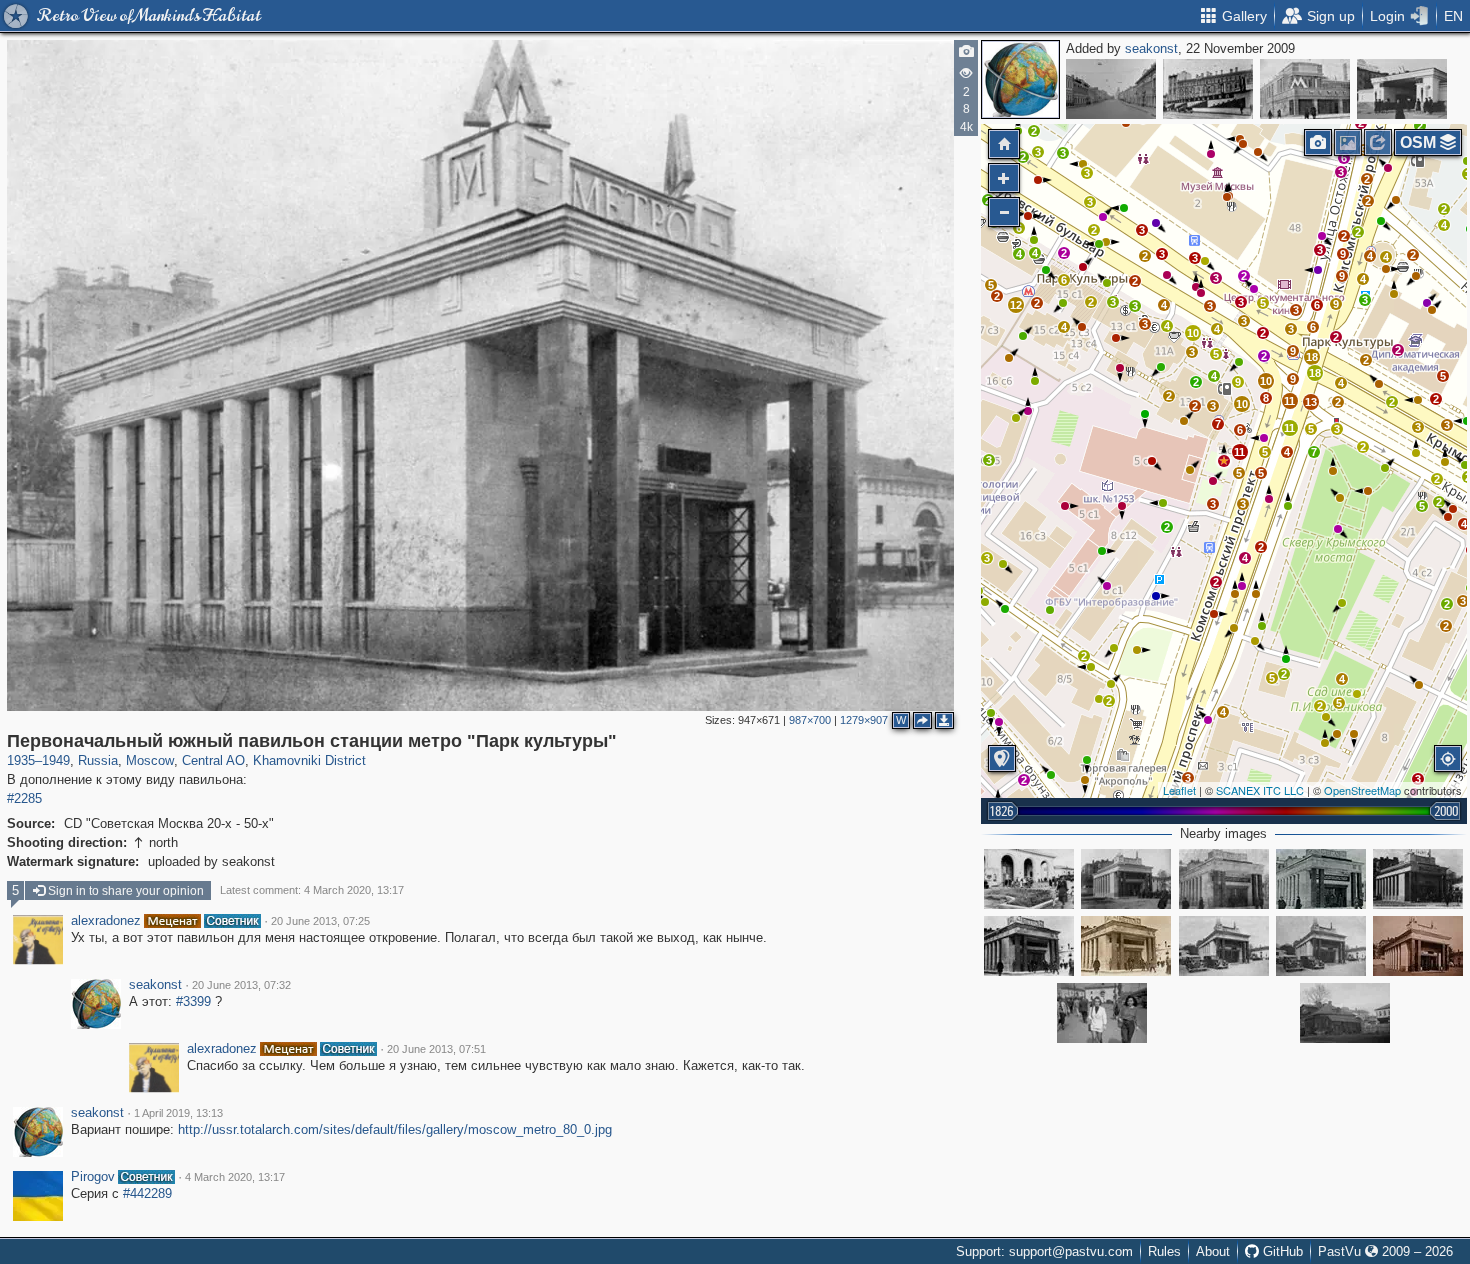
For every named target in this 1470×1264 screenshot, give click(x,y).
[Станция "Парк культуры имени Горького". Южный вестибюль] (1321, 946)
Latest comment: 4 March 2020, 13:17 (312, 890)
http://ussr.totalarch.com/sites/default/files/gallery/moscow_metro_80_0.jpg (395, 1129)
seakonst (1151, 48)
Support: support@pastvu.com (1044, 1251)
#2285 (24, 798)
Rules (1164, 1251)
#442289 (147, 1193)
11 (1239, 452)
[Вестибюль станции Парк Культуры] (1126, 946)
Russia (98, 760)
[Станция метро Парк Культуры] (1224, 946)
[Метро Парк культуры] (1126, 879)
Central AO (213, 760)
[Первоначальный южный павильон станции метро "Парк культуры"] (1224, 461)
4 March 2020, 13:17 (235, 1177)
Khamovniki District (309, 760)
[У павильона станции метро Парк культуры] (1029, 879)
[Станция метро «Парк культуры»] (1418, 879)
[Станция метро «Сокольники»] (1402, 89)
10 (1193, 333)
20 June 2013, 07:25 (320, 921)
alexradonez (106, 921)
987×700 (810, 720)
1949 (56, 760)
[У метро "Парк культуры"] (1102, 1013)
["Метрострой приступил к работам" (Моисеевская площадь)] (1208, 89)
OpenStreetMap (1362, 790)
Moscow (150, 760)
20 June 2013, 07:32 (241, 985)
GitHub (1281, 1251)
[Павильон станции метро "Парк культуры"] (1029, 946)
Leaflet (1179, 790)
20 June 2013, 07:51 (436, 1049)
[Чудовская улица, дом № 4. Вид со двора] (1345, 1013)
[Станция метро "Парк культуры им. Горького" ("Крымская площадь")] (1224, 879)
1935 (21, 760)
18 (1312, 357)
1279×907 (864, 720)
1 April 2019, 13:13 (178, 1113)
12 (1016, 305)
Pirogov (93, 1177)
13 (1311, 402)
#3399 (193, 1001)
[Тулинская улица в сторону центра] (1111, 89)
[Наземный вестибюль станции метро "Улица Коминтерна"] (1305, 89)
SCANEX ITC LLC (1260, 790)
